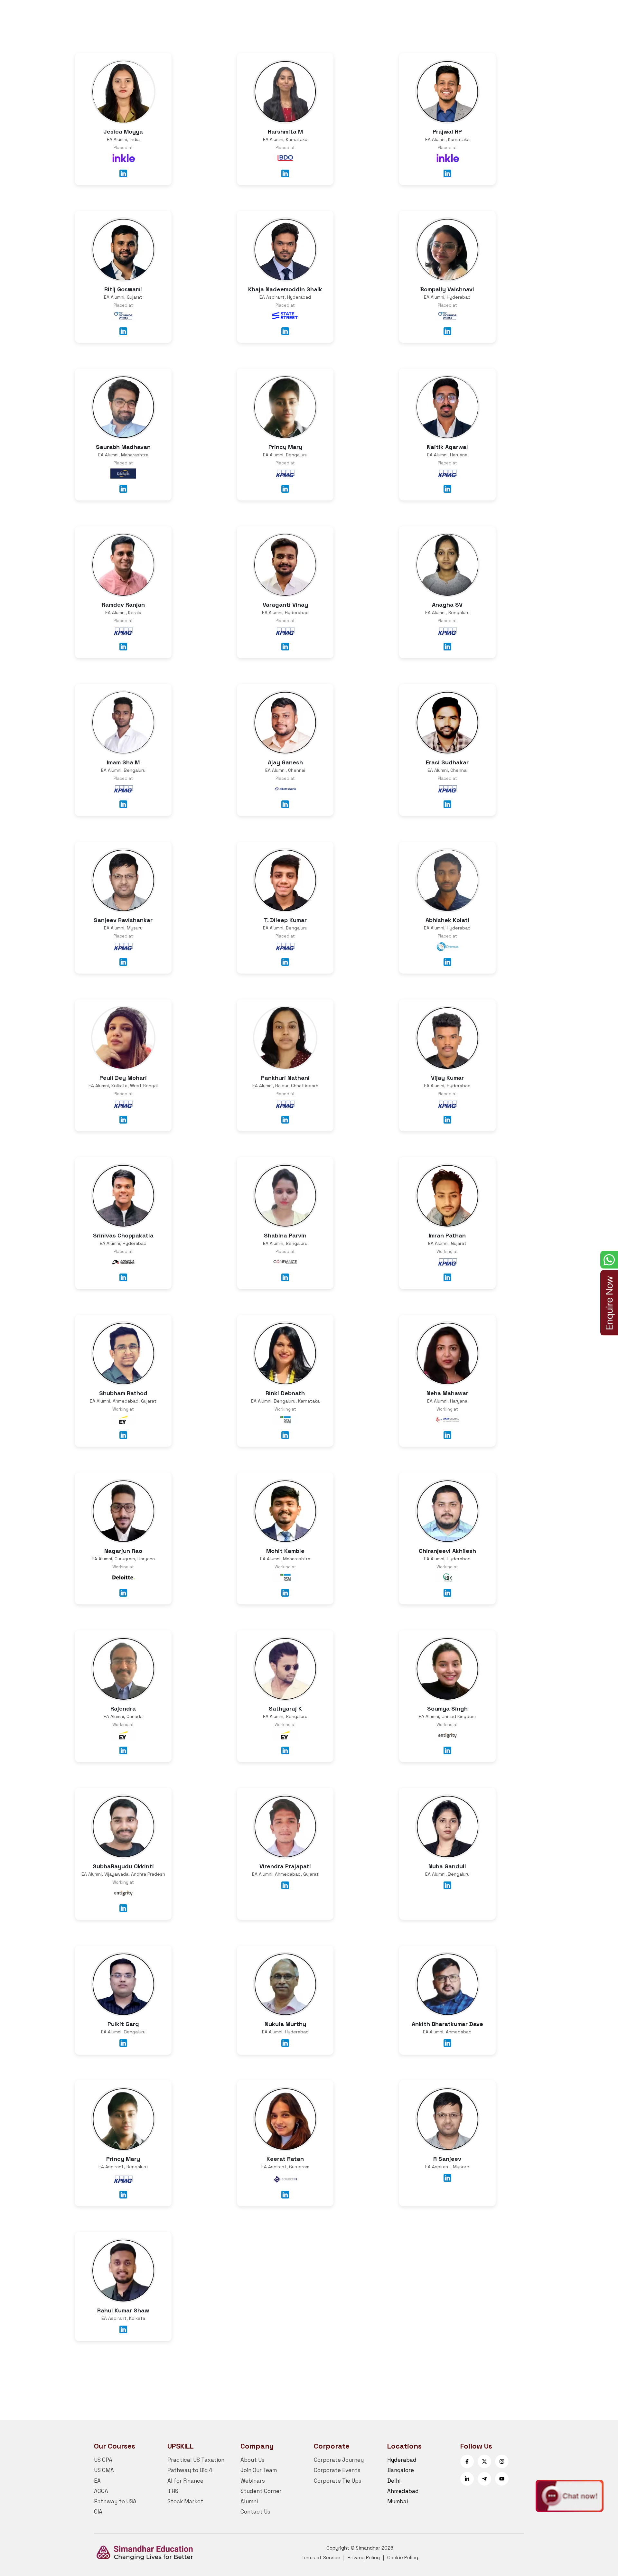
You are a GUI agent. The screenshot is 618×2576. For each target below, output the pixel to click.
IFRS (173, 2491)
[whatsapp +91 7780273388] (609, 1260)
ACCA (101, 2491)
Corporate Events (337, 2470)
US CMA (104, 2470)
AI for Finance (185, 2481)
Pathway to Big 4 (190, 2470)
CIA (98, 2512)
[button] (570, 2496)
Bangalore (401, 2470)
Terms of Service (321, 2557)
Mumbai (398, 2501)
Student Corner (261, 2491)
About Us (253, 2460)
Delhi (394, 2481)
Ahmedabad (403, 2491)
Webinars (253, 2481)
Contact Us (255, 2512)
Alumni (249, 2501)
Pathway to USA (115, 2501)
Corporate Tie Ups (338, 2481)
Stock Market (185, 2501)
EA (97, 2481)
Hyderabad (402, 2460)
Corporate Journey (339, 2460)
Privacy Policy (364, 2557)
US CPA (103, 2460)
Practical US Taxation (196, 2460)
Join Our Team (259, 2470)
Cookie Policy (403, 2557)
